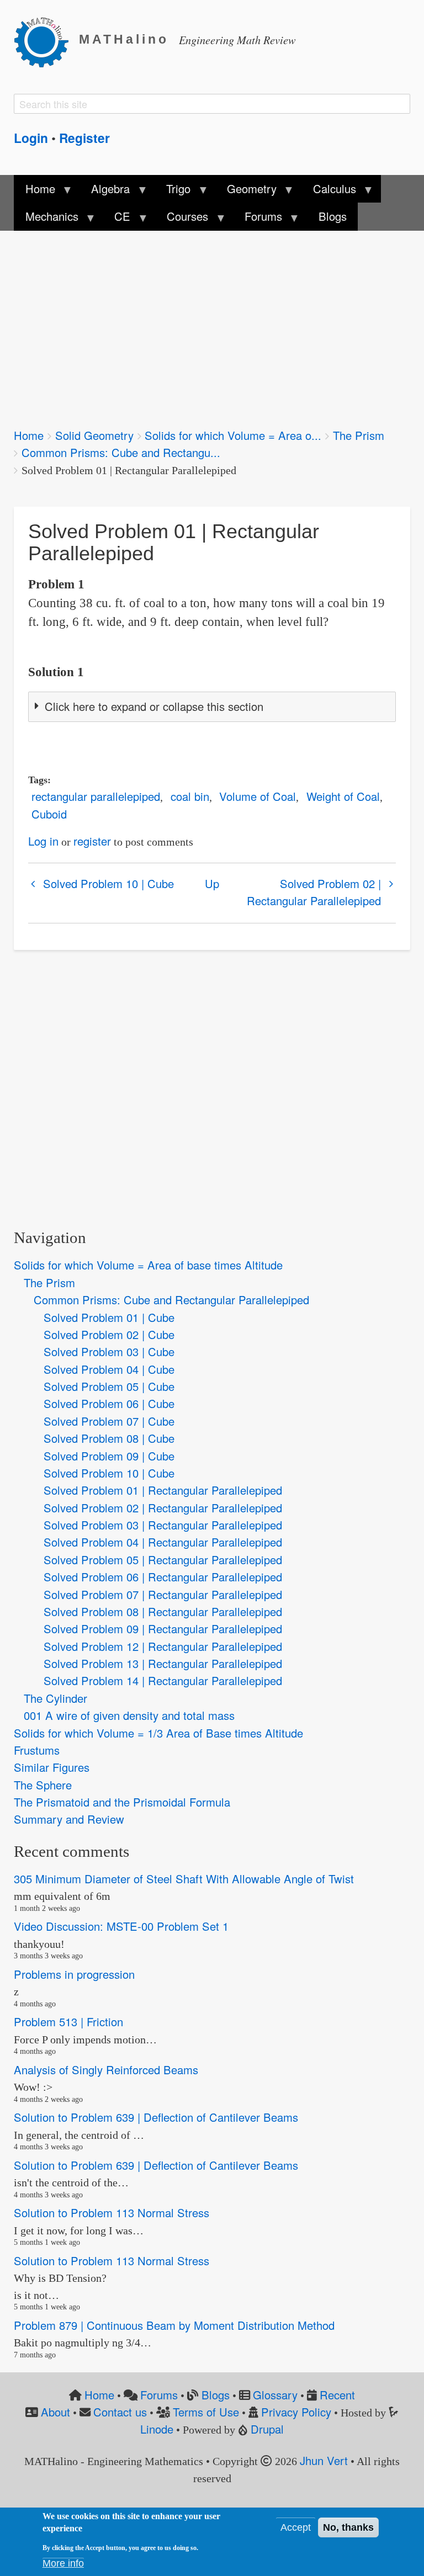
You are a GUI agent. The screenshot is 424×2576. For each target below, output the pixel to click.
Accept (296, 2527)
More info (63, 2563)
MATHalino (124, 39)
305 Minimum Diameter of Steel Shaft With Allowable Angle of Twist (184, 1879)
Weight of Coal (343, 796)
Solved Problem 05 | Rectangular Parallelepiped (163, 1560)
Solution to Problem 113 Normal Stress (112, 2213)
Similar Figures (52, 1767)
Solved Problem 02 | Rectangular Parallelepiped (314, 892)
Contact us (120, 2412)
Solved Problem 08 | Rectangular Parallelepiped (163, 1611)
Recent (337, 2395)
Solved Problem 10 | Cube (108, 883)
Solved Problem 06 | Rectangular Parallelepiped (163, 1577)
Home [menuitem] (34, 192)
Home (29, 435)
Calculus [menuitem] (329, 192)
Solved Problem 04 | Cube (109, 1369)
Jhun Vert (324, 2460)
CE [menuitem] (117, 219)
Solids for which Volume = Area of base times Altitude (148, 1265)
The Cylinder (55, 1698)
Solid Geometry (94, 435)
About (55, 2412)
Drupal (267, 2429)
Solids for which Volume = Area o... (233, 435)
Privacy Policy (296, 2412)
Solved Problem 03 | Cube (109, 1351)
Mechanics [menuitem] (46, 219)
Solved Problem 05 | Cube (109, 1386)
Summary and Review (69, 1819)
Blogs (216, 2395)
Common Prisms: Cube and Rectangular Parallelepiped (171, 1300)
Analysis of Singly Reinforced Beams (106, 2070)
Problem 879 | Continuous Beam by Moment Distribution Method (174, 2325)
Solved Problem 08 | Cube (109, 1438)
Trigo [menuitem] (173, 192)
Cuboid (49, 814)
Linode (157, 2429)
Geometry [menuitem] (246, 192)
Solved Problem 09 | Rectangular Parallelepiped (163, 1629)
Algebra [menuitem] (105, 192)
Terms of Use (206, 2412)
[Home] (46, 40)
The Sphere (43, 1785)
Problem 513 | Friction (68, 2022)
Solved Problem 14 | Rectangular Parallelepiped (163, 1680)
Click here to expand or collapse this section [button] (154, 706)
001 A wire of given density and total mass (129, 1715)
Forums (159, 2395)
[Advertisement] (212, 322)
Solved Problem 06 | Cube (109, 1403)
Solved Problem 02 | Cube (109, 1334)
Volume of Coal (258, 796)
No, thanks (348, 2527)
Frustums (37, 1750)
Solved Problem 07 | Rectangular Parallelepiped (163, 1594)
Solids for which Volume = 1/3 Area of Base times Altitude (158, 1733)
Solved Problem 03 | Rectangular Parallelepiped (163, 1525)
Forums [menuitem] (258, 219)
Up (212, 883)
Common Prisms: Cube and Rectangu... (121, 452)
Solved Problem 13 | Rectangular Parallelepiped (163, 1663)
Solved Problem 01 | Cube (109, 1317)
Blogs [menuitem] (333, 216)
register (92, 841)
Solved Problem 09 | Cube (109, 1456)
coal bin (190, 796)
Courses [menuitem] (182, 219)
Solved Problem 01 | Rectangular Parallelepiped (163, 1490)
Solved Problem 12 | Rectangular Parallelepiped (163, 1646)
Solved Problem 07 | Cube (109, 1421)
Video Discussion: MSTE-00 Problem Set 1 (121, 1926)
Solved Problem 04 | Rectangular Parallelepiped (163, 1542)
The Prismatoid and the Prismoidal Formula (122, 1802)
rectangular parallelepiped (96, 796)
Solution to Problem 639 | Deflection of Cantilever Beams (156, 2117)
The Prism (359, 435)
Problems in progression (74, 1974)
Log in (43, 841)
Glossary (275, 2395)
